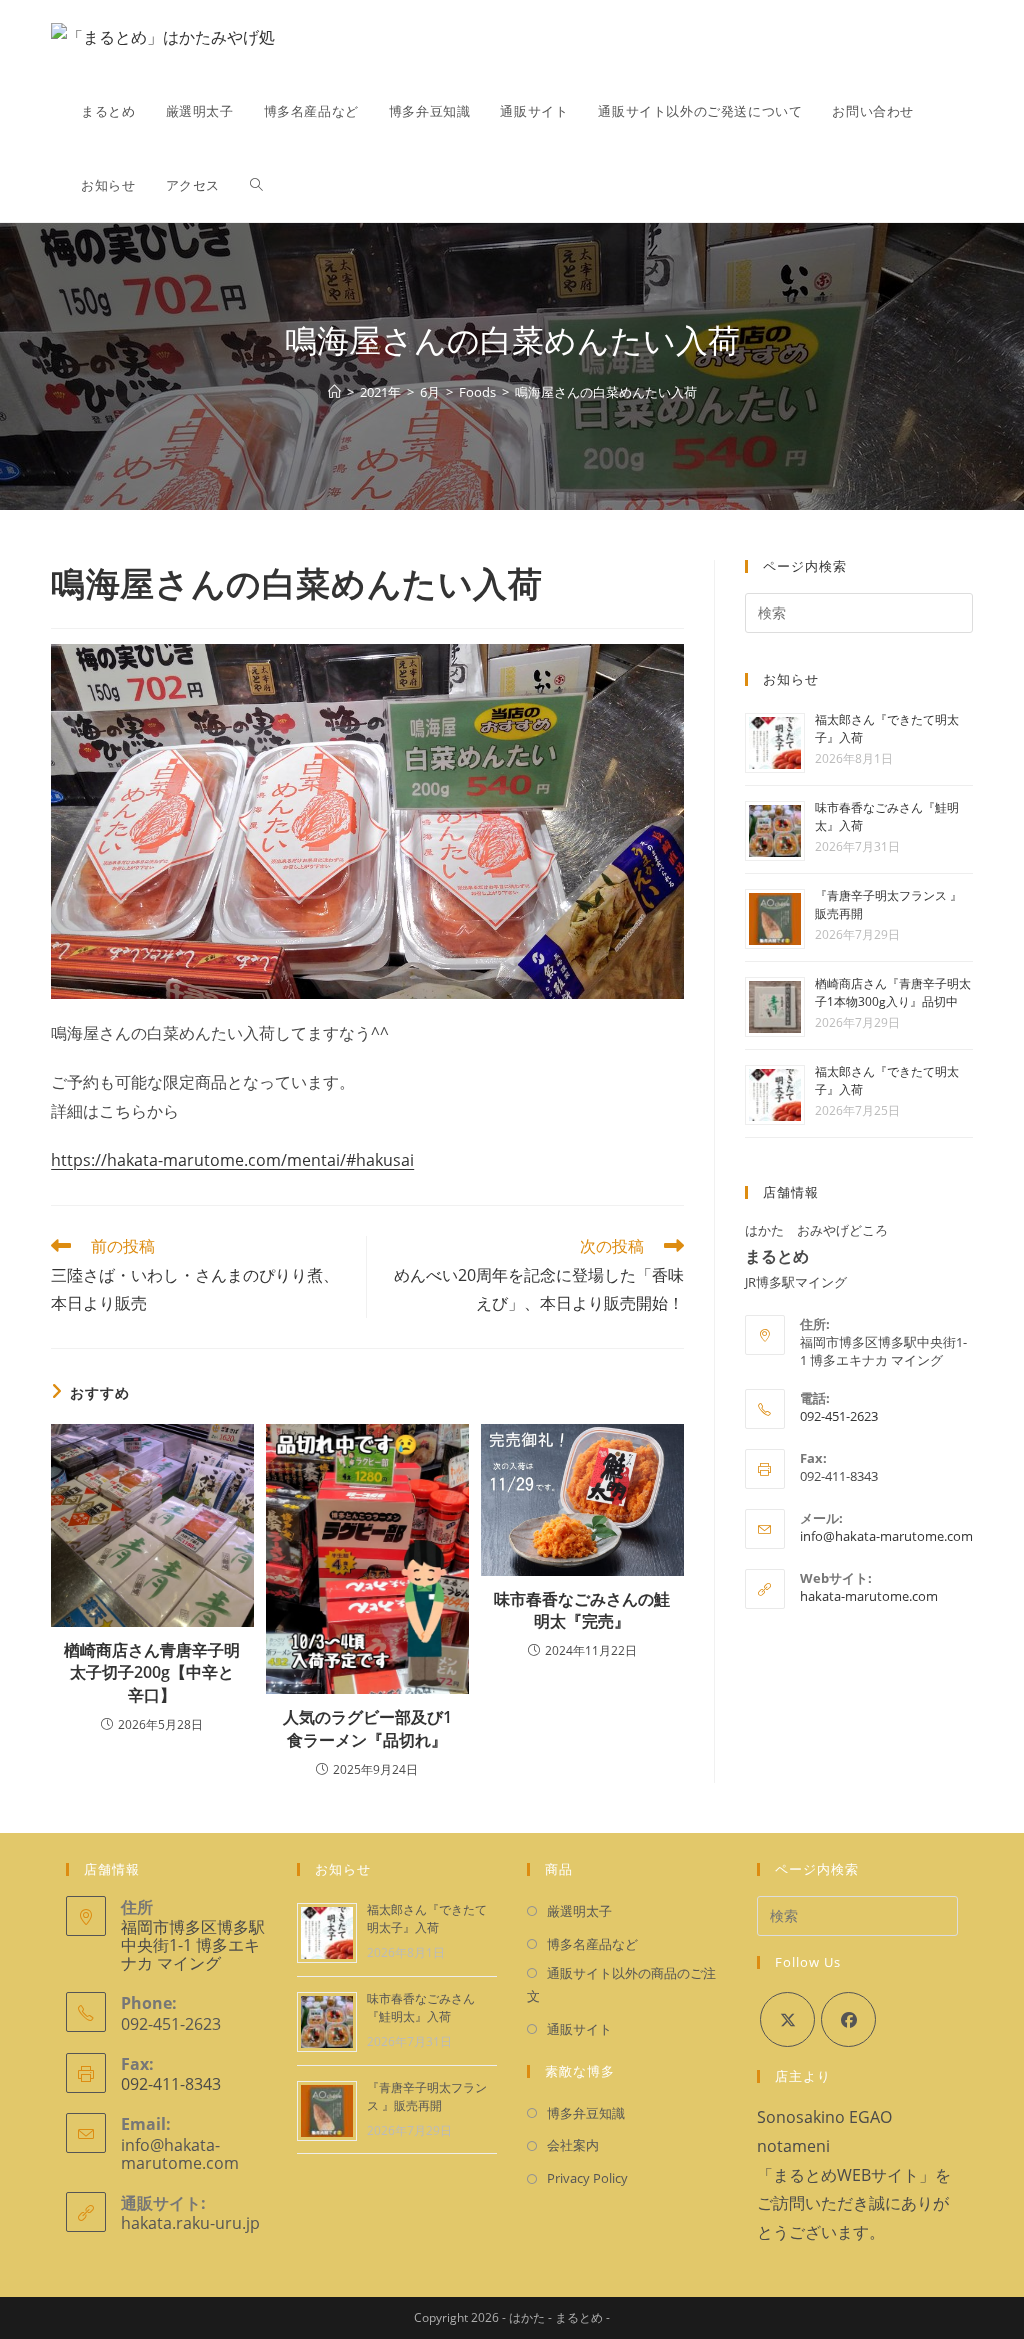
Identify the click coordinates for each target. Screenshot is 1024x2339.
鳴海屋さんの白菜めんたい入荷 (606, 392)
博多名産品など (592, 1944)
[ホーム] (334, 392)
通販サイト (579, 2029)
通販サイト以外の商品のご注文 (621, 1984)
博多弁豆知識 (586, 2113)
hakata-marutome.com (869, 1596)
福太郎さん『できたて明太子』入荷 (427, 1918)
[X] (787, 2019)
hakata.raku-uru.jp (190, 2223)
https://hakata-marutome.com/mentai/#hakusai (232, 1160)
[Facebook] (848, 2019)
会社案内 (573, 2145)
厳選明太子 (579, 1911)
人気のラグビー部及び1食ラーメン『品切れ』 (367, 1728)
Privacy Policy (587, 2178)
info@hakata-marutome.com (886, 1536)
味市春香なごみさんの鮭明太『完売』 (582, 1610)
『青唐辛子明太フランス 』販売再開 (427, 2096)
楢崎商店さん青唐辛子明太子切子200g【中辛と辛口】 (152, 1672)
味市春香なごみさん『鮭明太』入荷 (421, 2007)
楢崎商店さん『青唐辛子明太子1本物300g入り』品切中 (893, 992)
